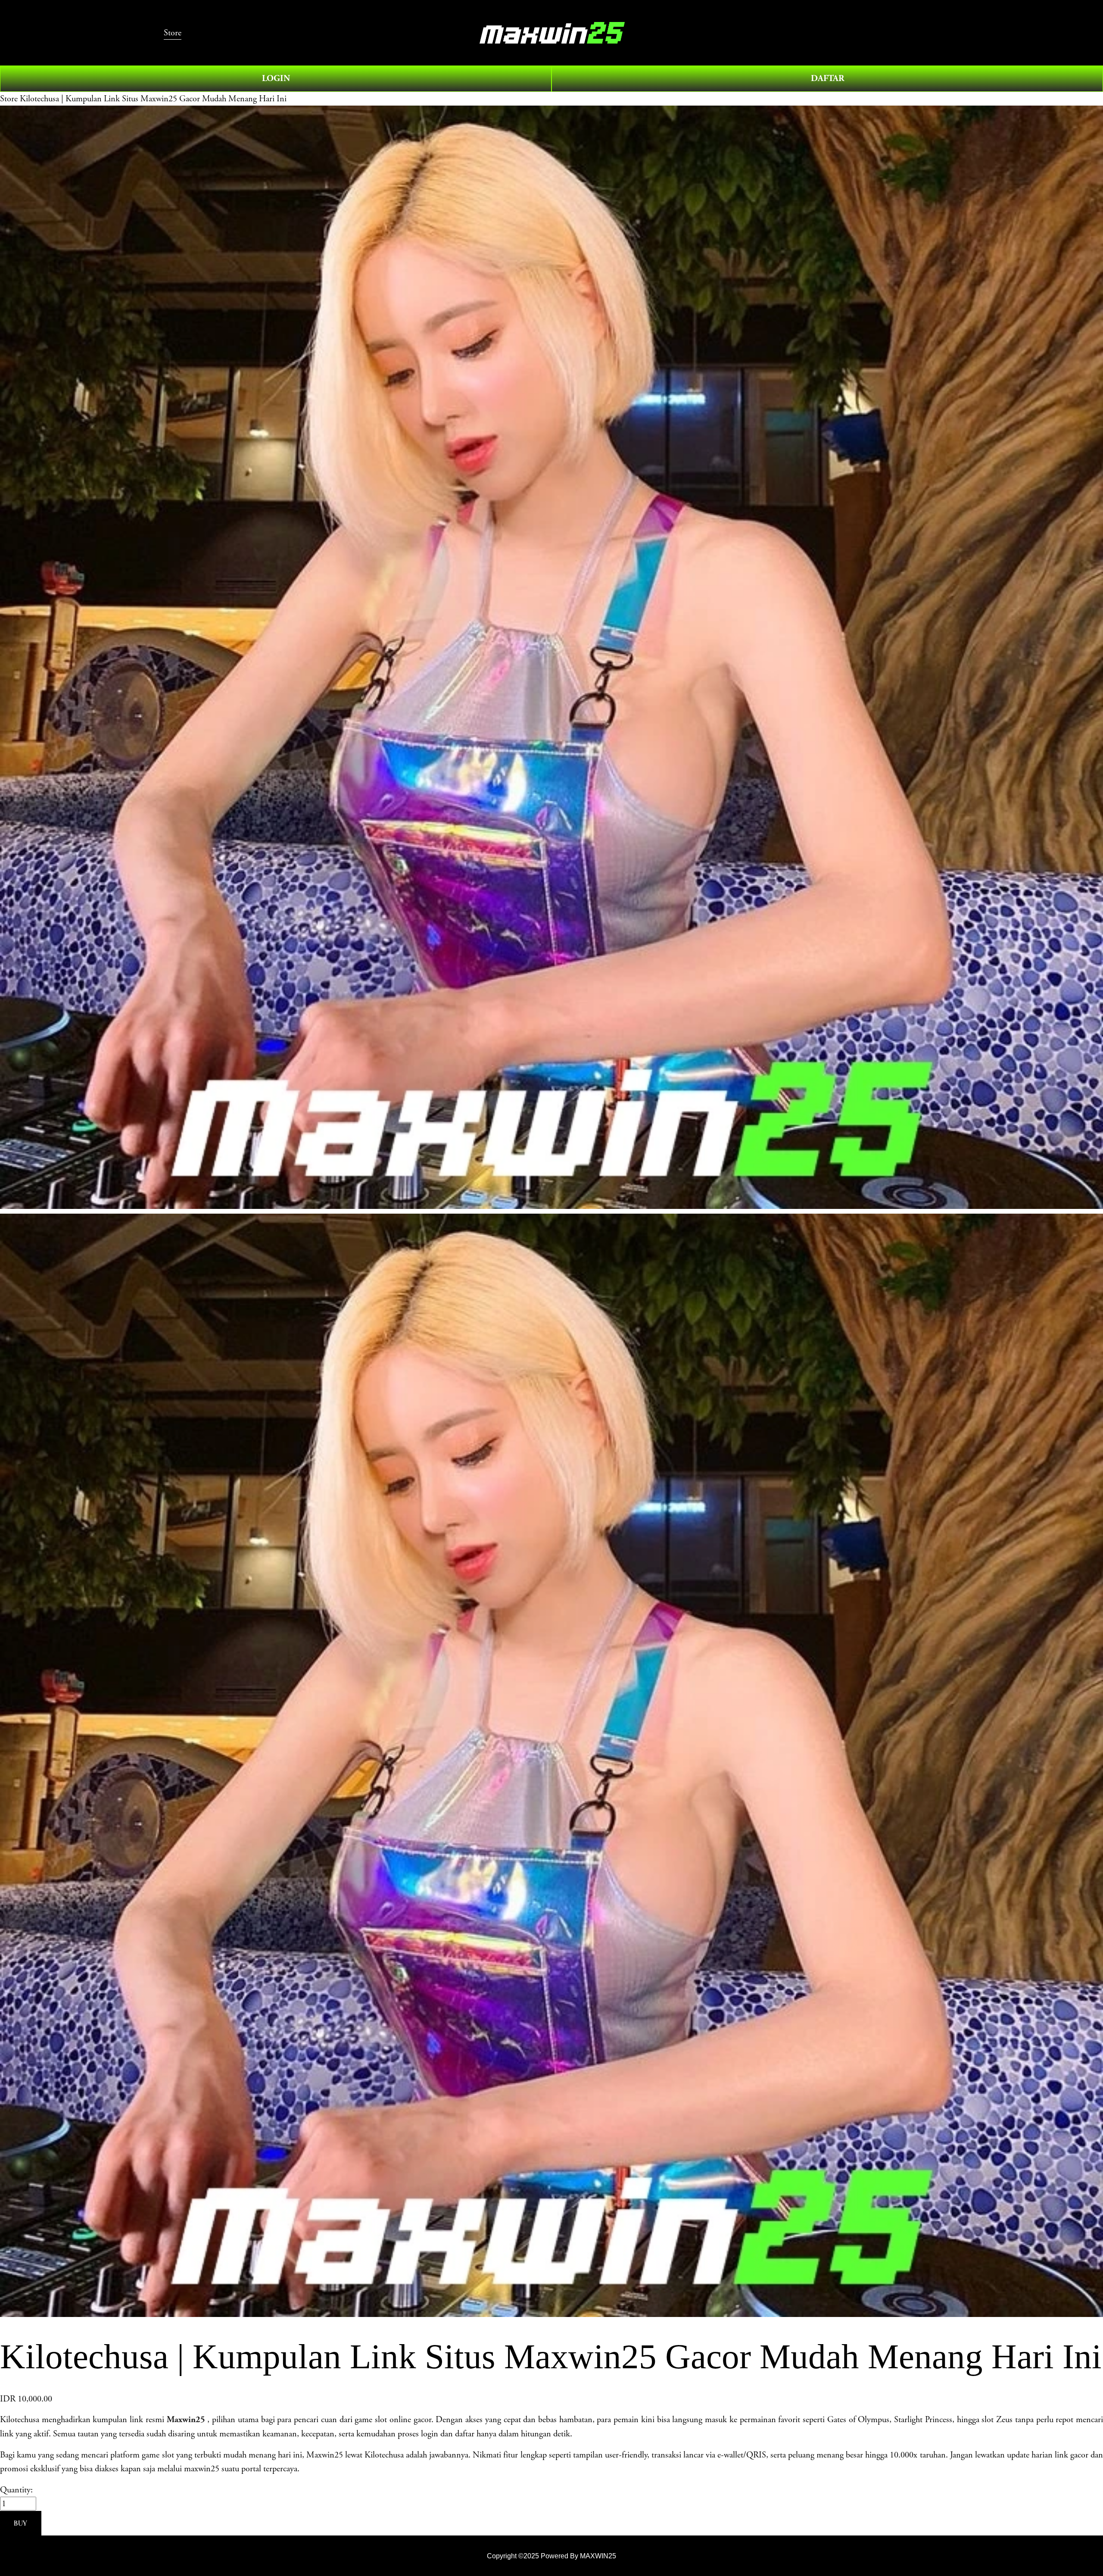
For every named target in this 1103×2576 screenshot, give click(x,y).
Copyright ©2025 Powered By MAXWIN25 (551, 2556)
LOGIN (276, 78)
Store (9, 99)
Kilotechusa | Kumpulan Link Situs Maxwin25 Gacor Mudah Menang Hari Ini (153, 99)
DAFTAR (827, 78)
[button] (21, 2523)
